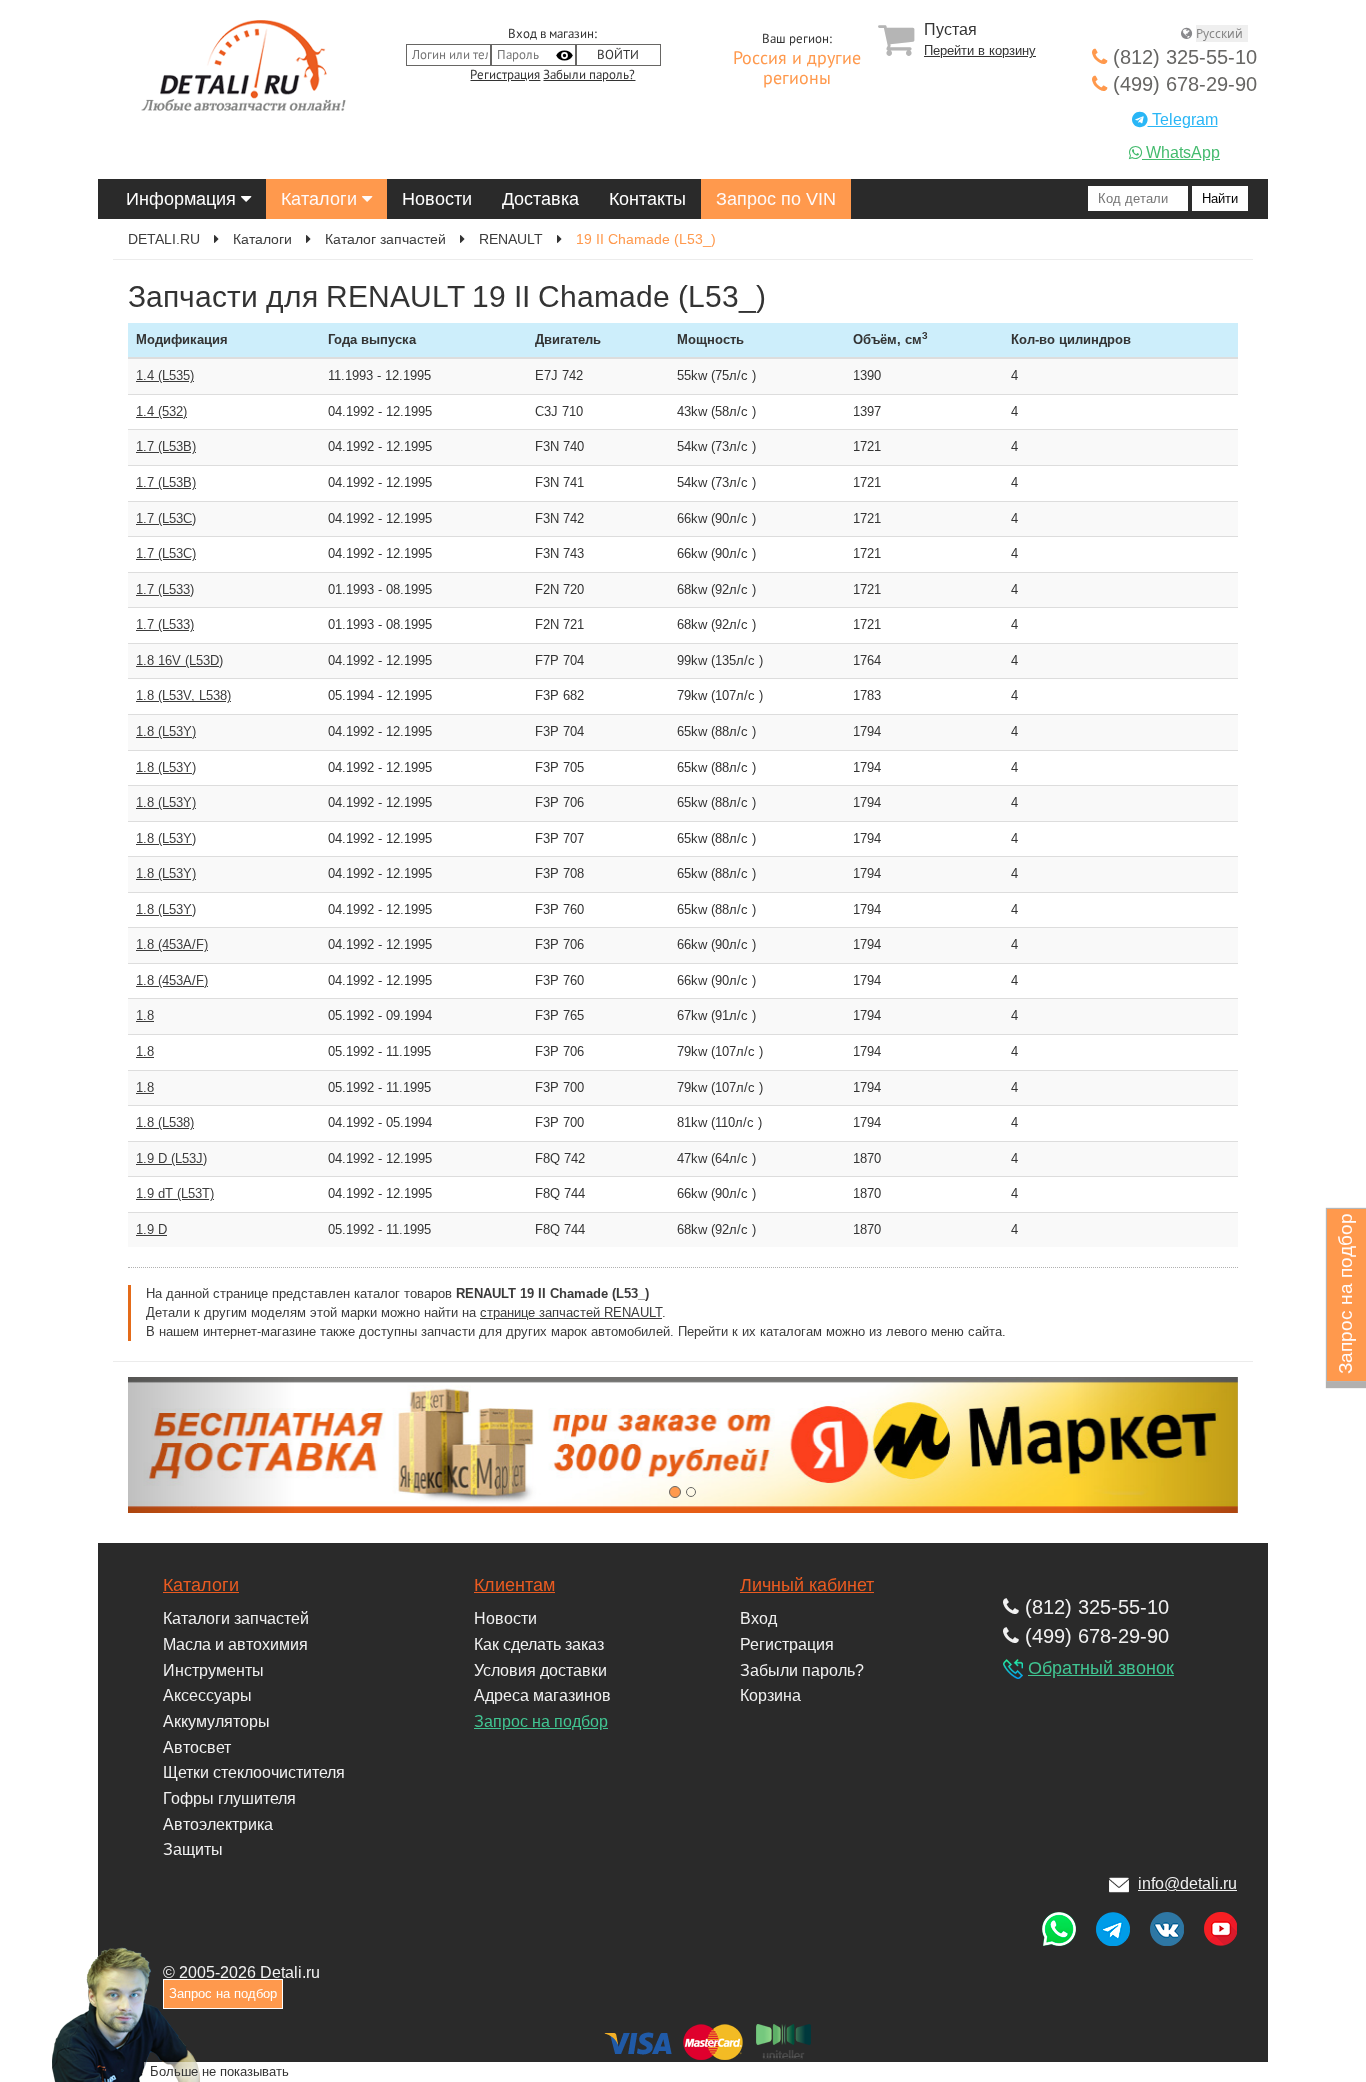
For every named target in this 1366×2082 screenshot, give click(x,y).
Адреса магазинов (542, 1695)
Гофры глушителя (229, 1798)
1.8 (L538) (165, 1122)
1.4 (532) (161, 411)
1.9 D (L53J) (171, 1158)
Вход (758, 1618)
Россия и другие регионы (797, 69)
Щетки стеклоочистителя (254, 1772)
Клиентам (514, 1585)
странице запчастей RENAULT (571, 1312)
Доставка (540, 199)
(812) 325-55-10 (1182, 57)
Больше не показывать (219, 2070)
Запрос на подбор (541, 1721)
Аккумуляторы (216, 1721)
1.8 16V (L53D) (179, 660)
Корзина (770, 1695)
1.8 (145, 1015)
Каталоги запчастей (236, 1618)
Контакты (647, 199)
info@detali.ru (1187, 1883)
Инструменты (213, 1670)
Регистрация (505, 75)
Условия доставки (540, 1670)
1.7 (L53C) (166, 518)
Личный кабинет (807, 1585)
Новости (437, 199)
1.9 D (151, 1229)
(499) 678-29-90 (1182, 84)
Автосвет (197, 1747)
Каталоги (321, 199)
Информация (183, 199)
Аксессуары (207, 1695)
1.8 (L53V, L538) (183, 695)
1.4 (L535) (165, 375)
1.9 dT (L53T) (175, 1193)
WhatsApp (1181, 152)
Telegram (1183, 119)
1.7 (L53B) (166, 446)
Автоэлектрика (218, 1824)
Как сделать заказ (539, 1644)
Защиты (193, 1849)
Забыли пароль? (589, 75)
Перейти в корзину (980, 50)
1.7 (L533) (165, 589)
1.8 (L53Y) (166, 731)
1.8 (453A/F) (172, 944)
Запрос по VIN (776, 199)
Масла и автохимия (235, 1644)
